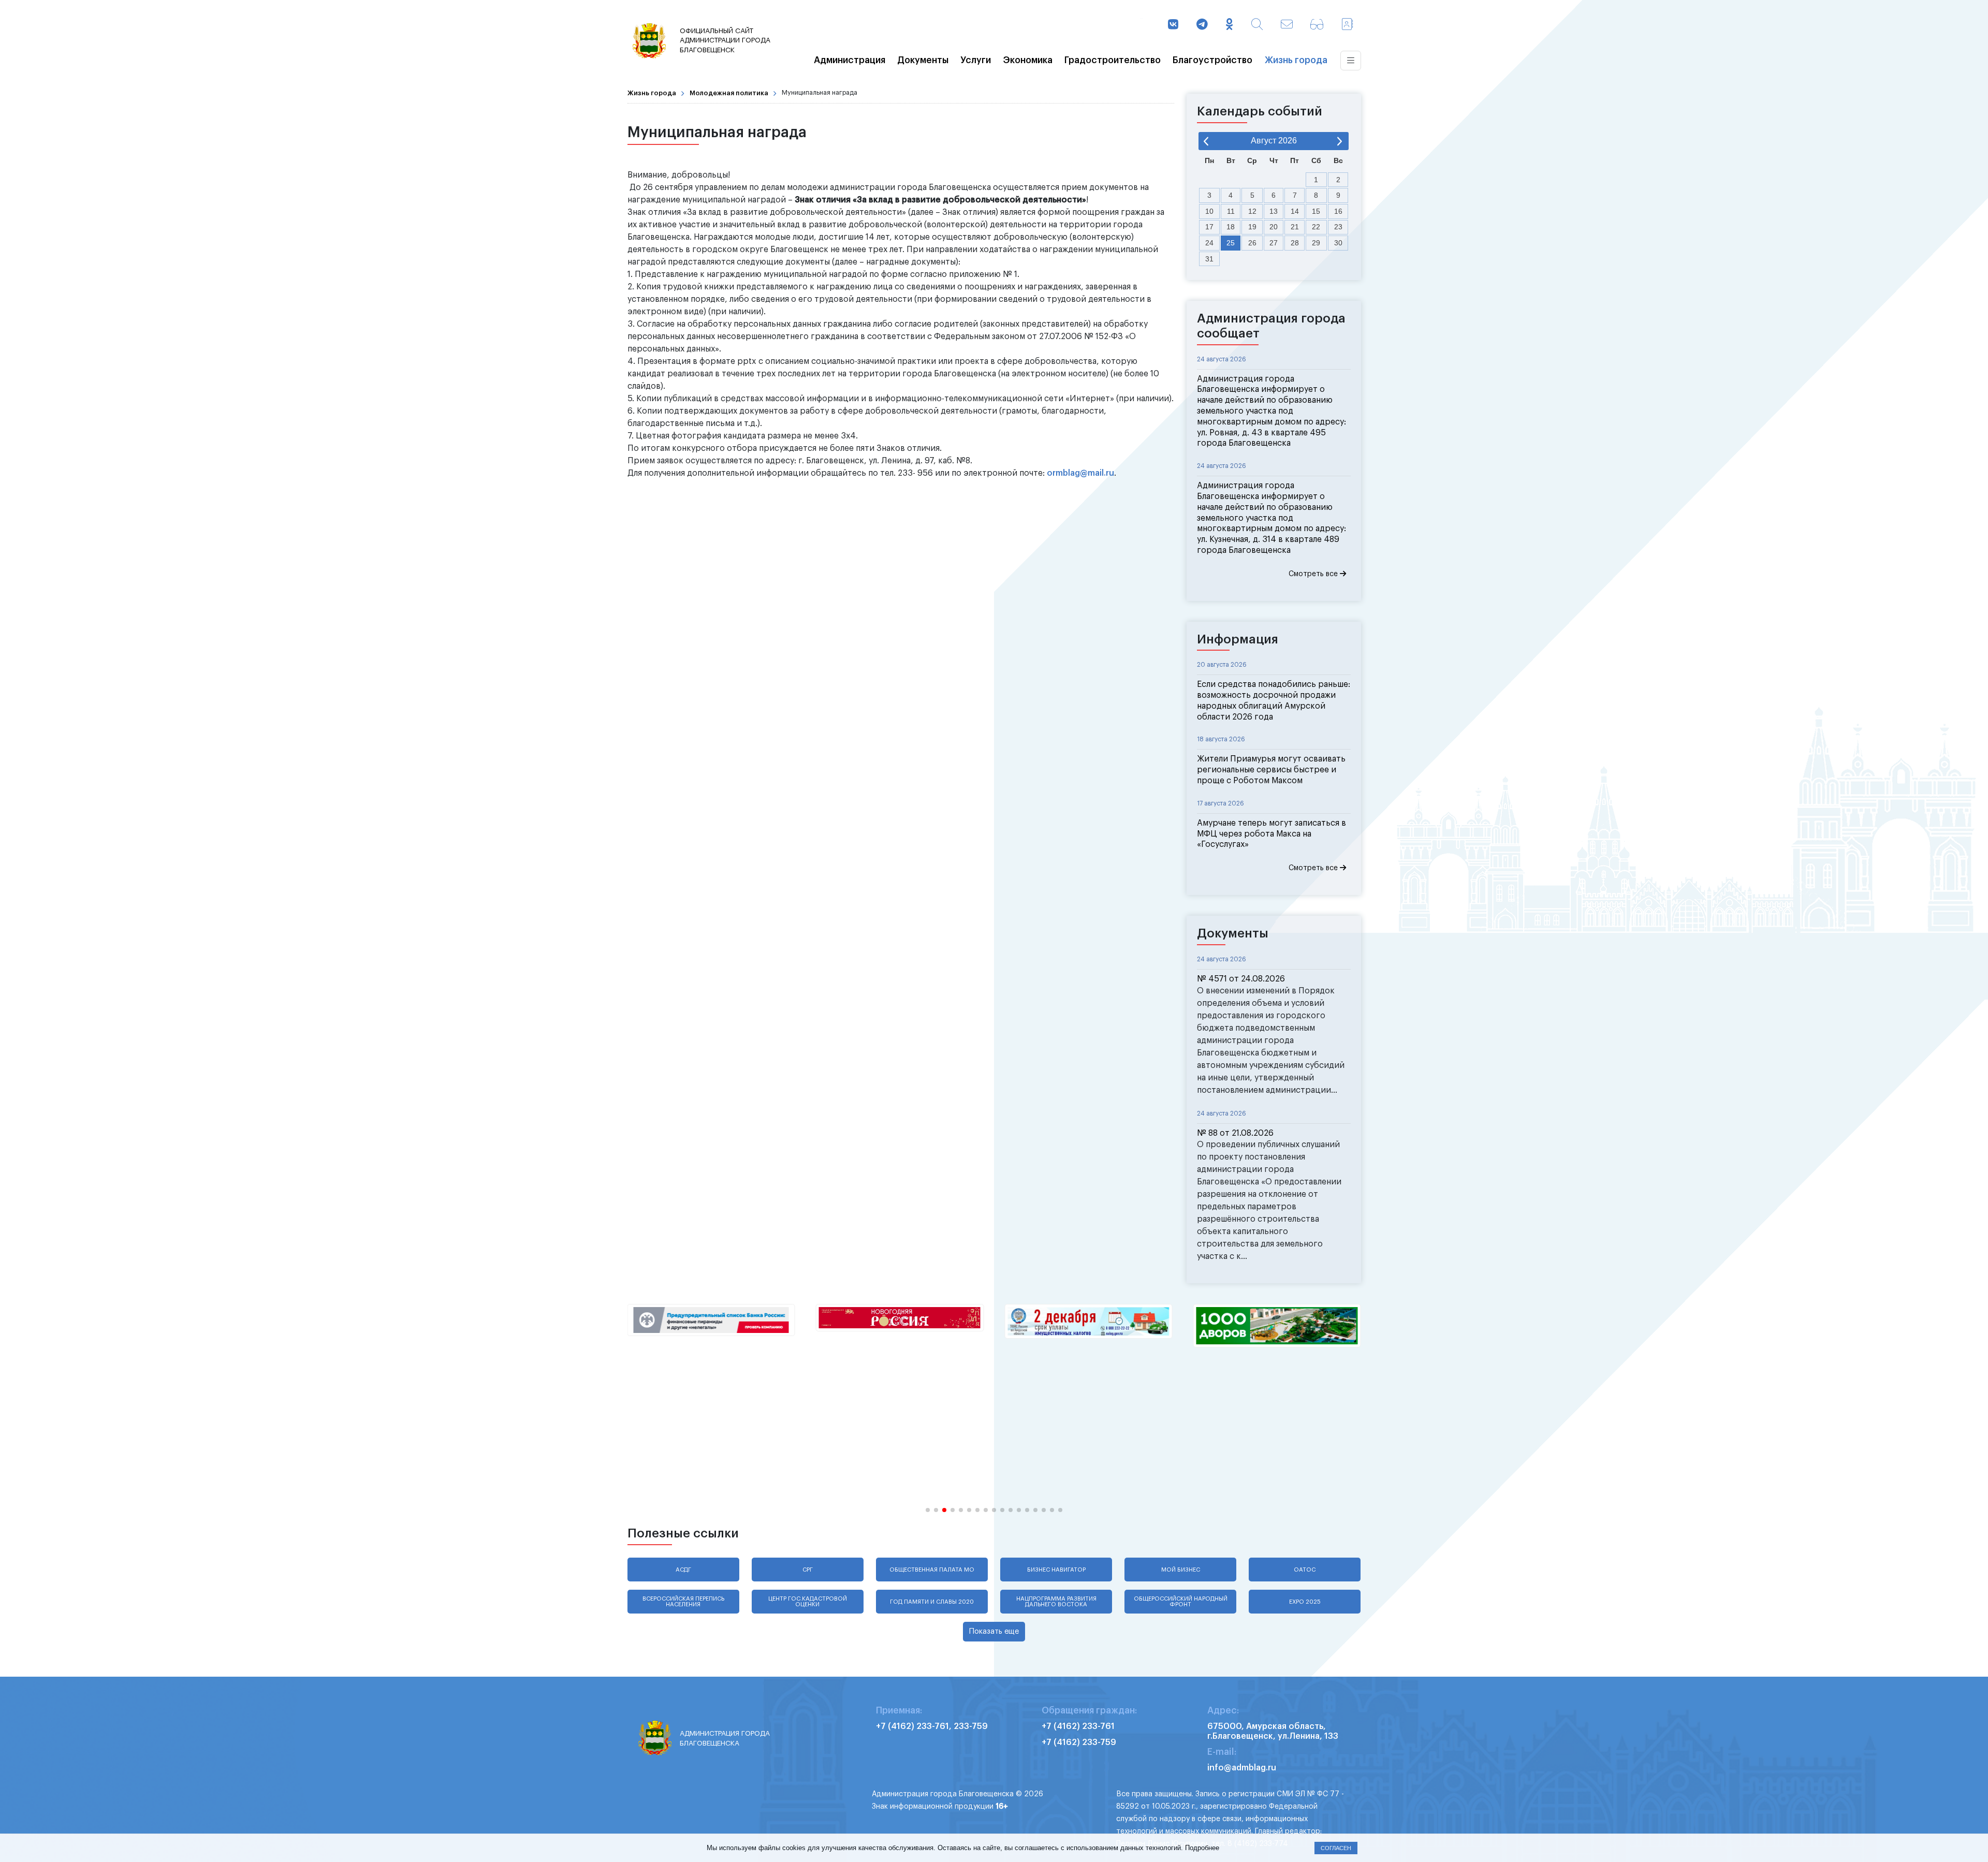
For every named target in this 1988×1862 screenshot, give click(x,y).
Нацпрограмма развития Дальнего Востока (1056, 1602)
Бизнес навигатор (1056, 1570)
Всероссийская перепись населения (683, 1602)
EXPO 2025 (1305, 1602)
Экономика (1028, 61)
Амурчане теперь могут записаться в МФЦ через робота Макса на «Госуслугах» (1271, 834)
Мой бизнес (1181, 1570)
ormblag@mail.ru (1080, 473)
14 (1295, 211)
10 (1209, 211)
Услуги (976, 61)
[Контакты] (1347, 25)
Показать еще (994, 1631)
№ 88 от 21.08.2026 (1235, 1133)
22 (1316, 227)
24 (1209, 243)
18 (1231, 227)
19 (1252, 227)
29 (1316, 243)
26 (1252, 243)
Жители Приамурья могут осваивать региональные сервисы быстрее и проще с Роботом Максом (1271, 770)
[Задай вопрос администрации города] (1287, 25)
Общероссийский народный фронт (1181, 1602)
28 (1295, 243)
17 (1209, 227)
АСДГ (683, 1570)
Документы (923, 61)
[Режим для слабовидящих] (1317, 25)
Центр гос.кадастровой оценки (808, 1602)
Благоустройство (1212, 61)
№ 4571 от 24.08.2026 (1241, 979)
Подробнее (1202, 1848)
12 (1252, 211)
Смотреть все (1314, 574)
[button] (928, 1510)
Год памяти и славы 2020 (932, 1602)
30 (1338, 243)
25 (1231, 243)
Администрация (850, 61)
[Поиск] (1257, 25)
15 (1316, 211)
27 (1274, 243)
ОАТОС (1305, 1570)
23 (1338, 227)
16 (1338, 211)
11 (1231, 211)
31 (1209, 259)
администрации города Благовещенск (725, 40)
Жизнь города (1296, 61)
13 (1274, 211)
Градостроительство (1113, 61)
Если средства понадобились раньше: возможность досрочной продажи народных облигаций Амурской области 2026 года (1274, 700)
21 (1295, 227)
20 (1274, 227)
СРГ (808, 1570)
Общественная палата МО (932, 1570)
